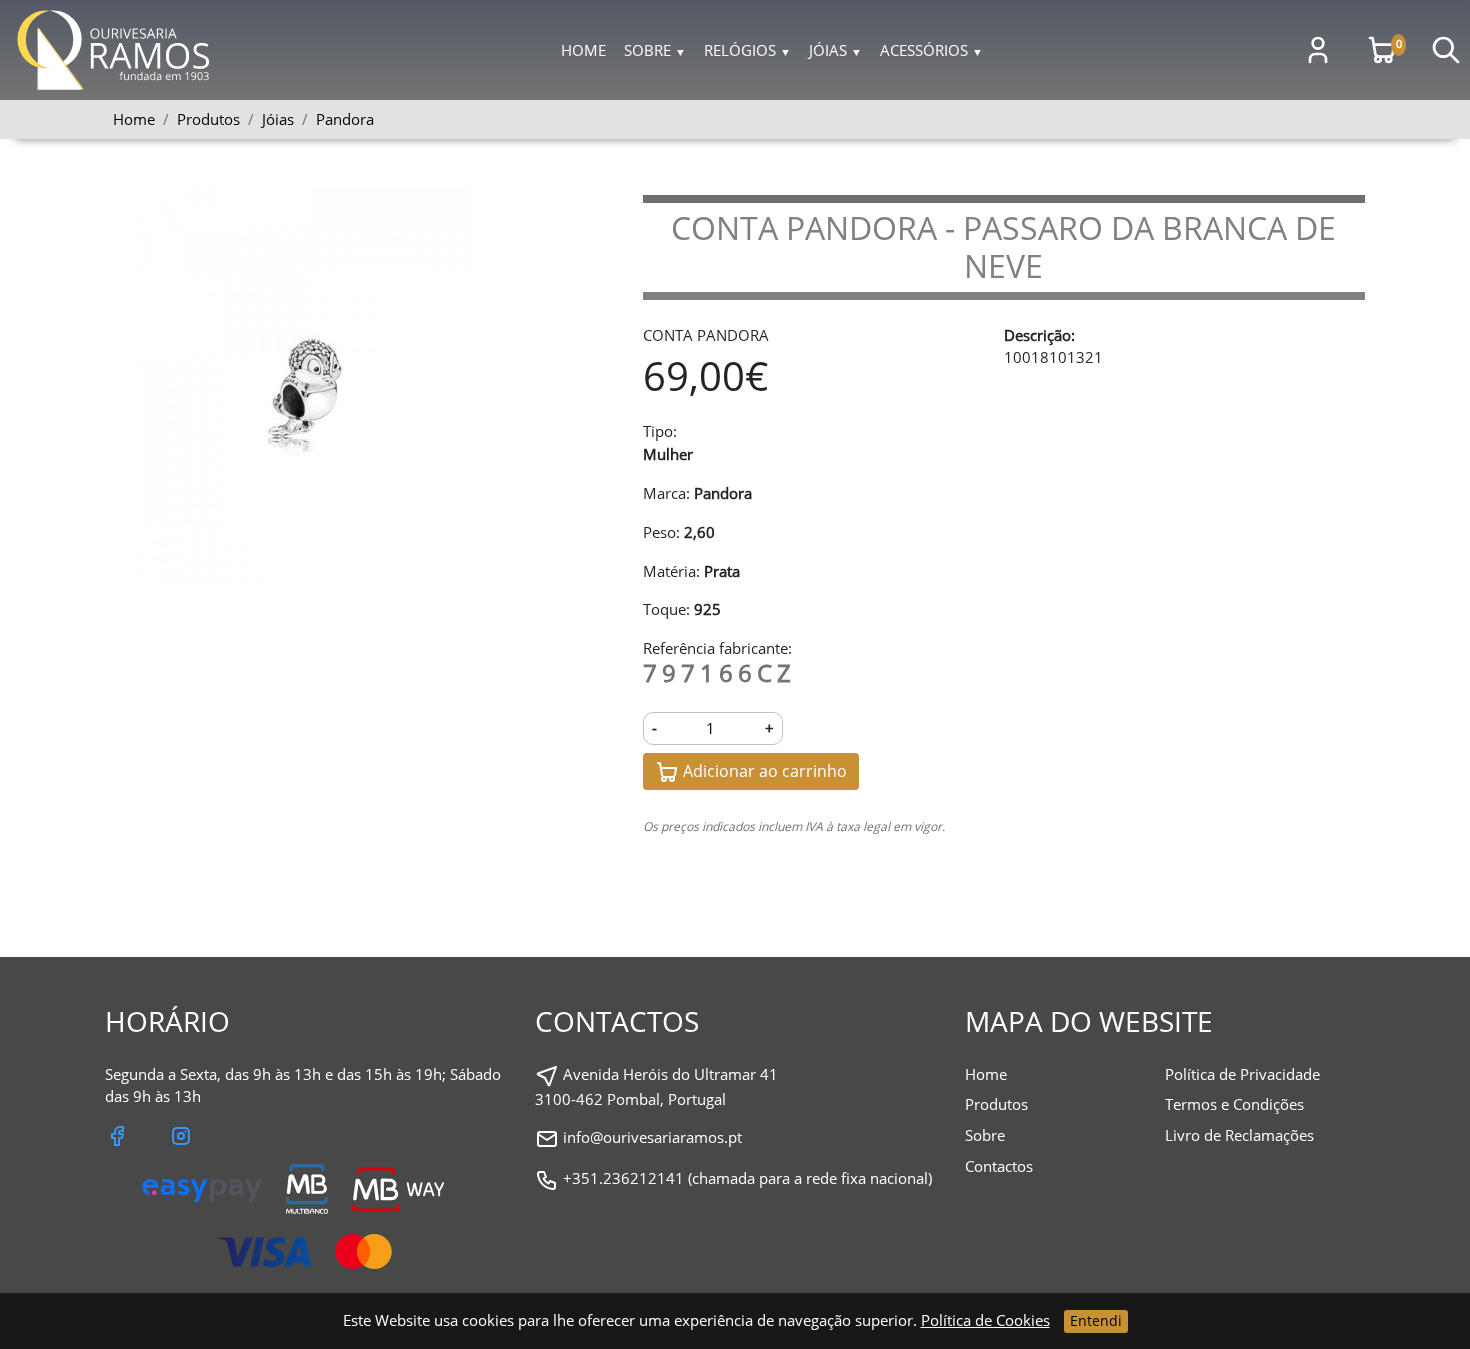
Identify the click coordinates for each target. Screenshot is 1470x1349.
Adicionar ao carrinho (763, 771)
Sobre (655, 50)
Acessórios (931, 50)
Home (583, 50)
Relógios (747, 50)
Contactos (999, 1166)
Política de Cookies (985, 1320)
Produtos (996, 1104)
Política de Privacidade (1242, 1074)
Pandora (345, 119)
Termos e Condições (1234, 1104)
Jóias (835, 50)
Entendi (1096, 1320)
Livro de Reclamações (1239, 1135)
